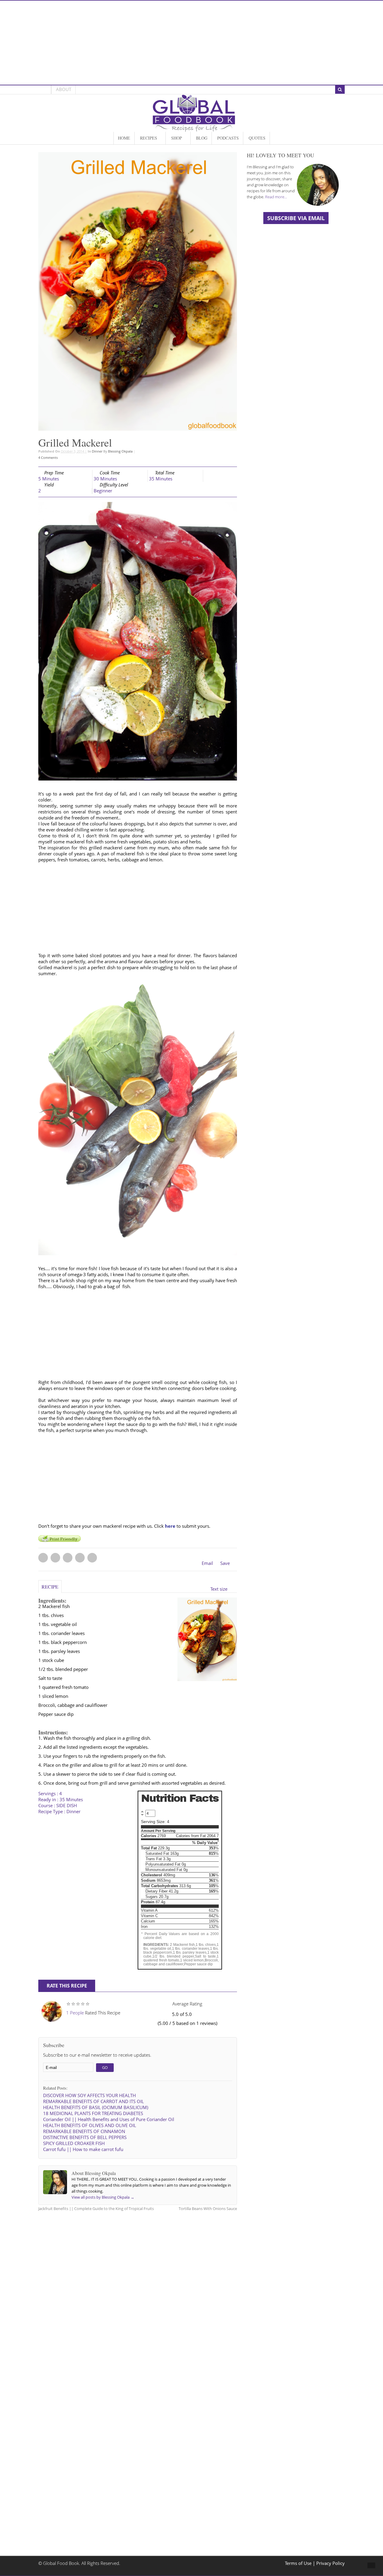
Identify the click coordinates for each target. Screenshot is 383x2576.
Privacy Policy (330, 2563)
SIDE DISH (67, 1806)
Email (207, 1563)
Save (225, 1563)
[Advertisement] (191, 43)
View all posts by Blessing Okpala (103, 2197)
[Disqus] (138, 2292)
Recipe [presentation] (50, 1587)
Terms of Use (299, 2563)
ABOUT (64, 89)
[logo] (194, 129)
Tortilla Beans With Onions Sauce (208, 2209)
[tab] (50, 1589)
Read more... (276, 197)
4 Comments (48, 457)
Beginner (103, 491)
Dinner (97, 451)
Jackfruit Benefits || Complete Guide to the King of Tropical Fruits (96, 2209)
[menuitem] (124, 138)
